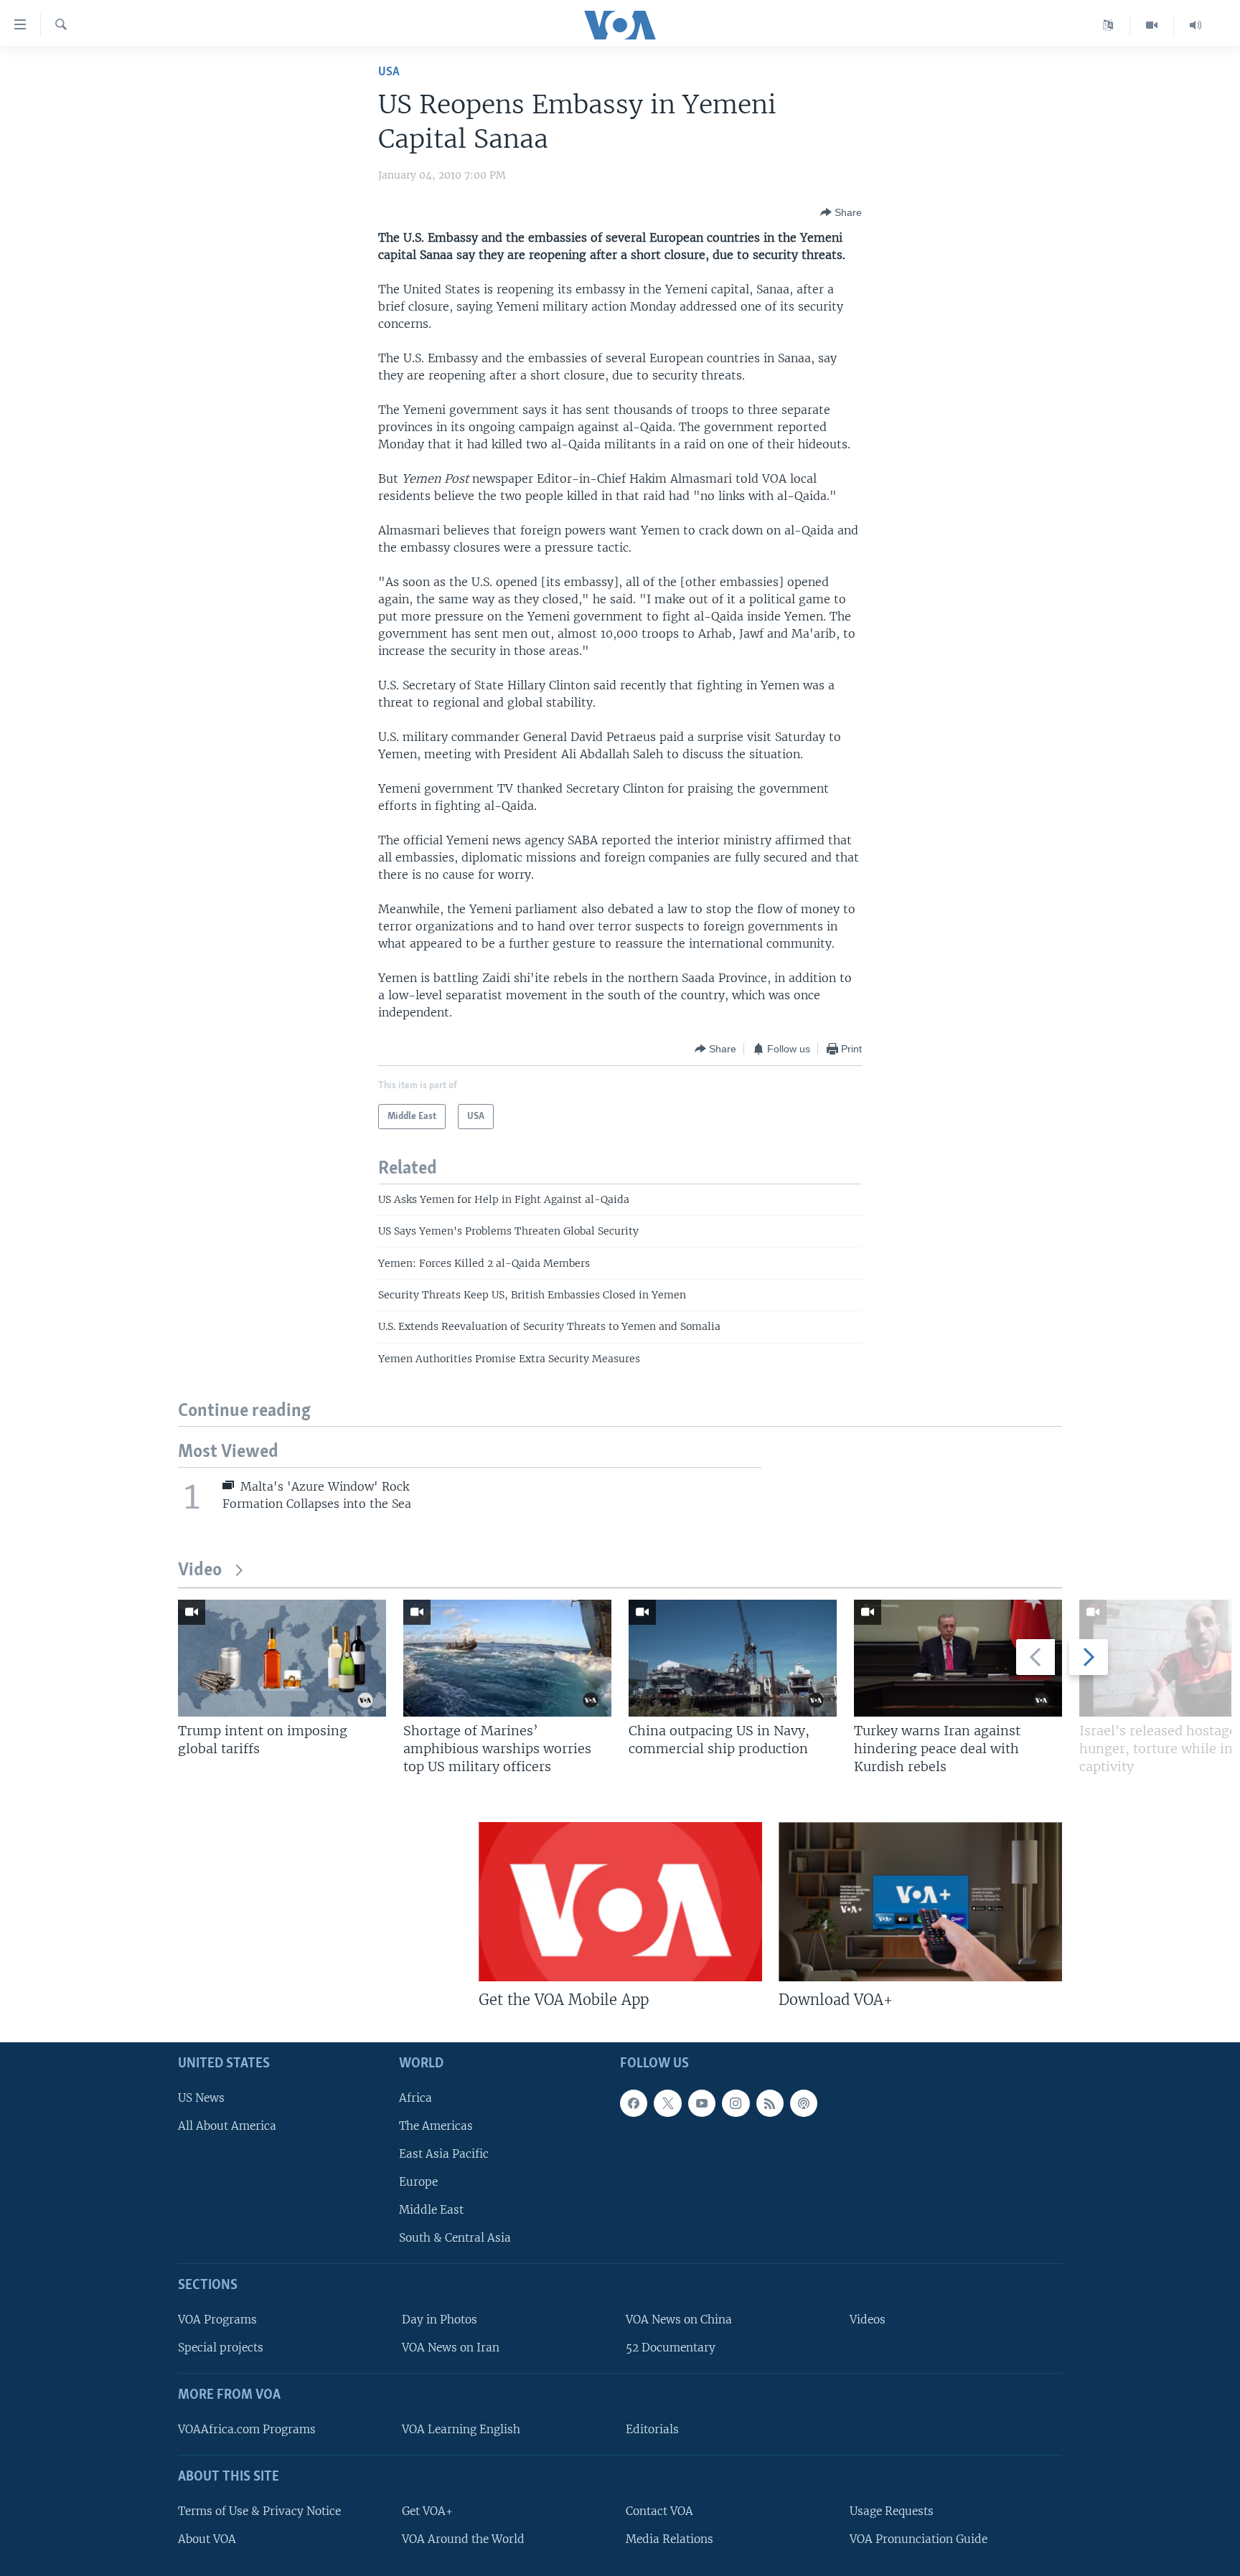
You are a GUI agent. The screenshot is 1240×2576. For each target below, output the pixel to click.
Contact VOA (659, 2511)
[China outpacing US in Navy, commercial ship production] (733, 1658)
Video (200, 1571)
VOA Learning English (461, 2429)
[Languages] (1108, 25)
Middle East (431, 2210)
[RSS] (770, 2103)
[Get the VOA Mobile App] (620, 1902)
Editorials (652, 2429)
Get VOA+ (427, 2511)
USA (389, 72)
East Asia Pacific (444, 2154)
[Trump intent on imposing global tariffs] (282, 1658)
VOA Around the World (463, 2539)
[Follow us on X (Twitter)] (667, 2103)
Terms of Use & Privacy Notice (259, 2511)
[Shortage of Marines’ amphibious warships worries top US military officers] (507, 1658)
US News (201, 2098)
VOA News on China (679, 2320)
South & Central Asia (455, 2238)
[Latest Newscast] (1196, 25)
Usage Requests (892, 2511)
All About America (227, 2126)
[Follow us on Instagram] (736, 2103)
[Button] (841, 212)
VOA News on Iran (451, 2348)
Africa (415, 2098)
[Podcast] (804, 2103)
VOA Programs (217, 2320)
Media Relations (670, 2539)
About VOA (207, 2539)
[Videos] (1152, 25)
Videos (868, 2320)
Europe (418, 2182)
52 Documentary (671, 2348)
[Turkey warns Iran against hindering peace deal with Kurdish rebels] (958, 1658)
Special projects (221, 2348)
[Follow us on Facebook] (634, 2103)
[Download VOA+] (920, 1902)
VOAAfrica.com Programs (247, 2429)
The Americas (436, 2126)
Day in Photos (440, 2320)
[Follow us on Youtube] (702, 2103)
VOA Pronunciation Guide (919, 2539)
